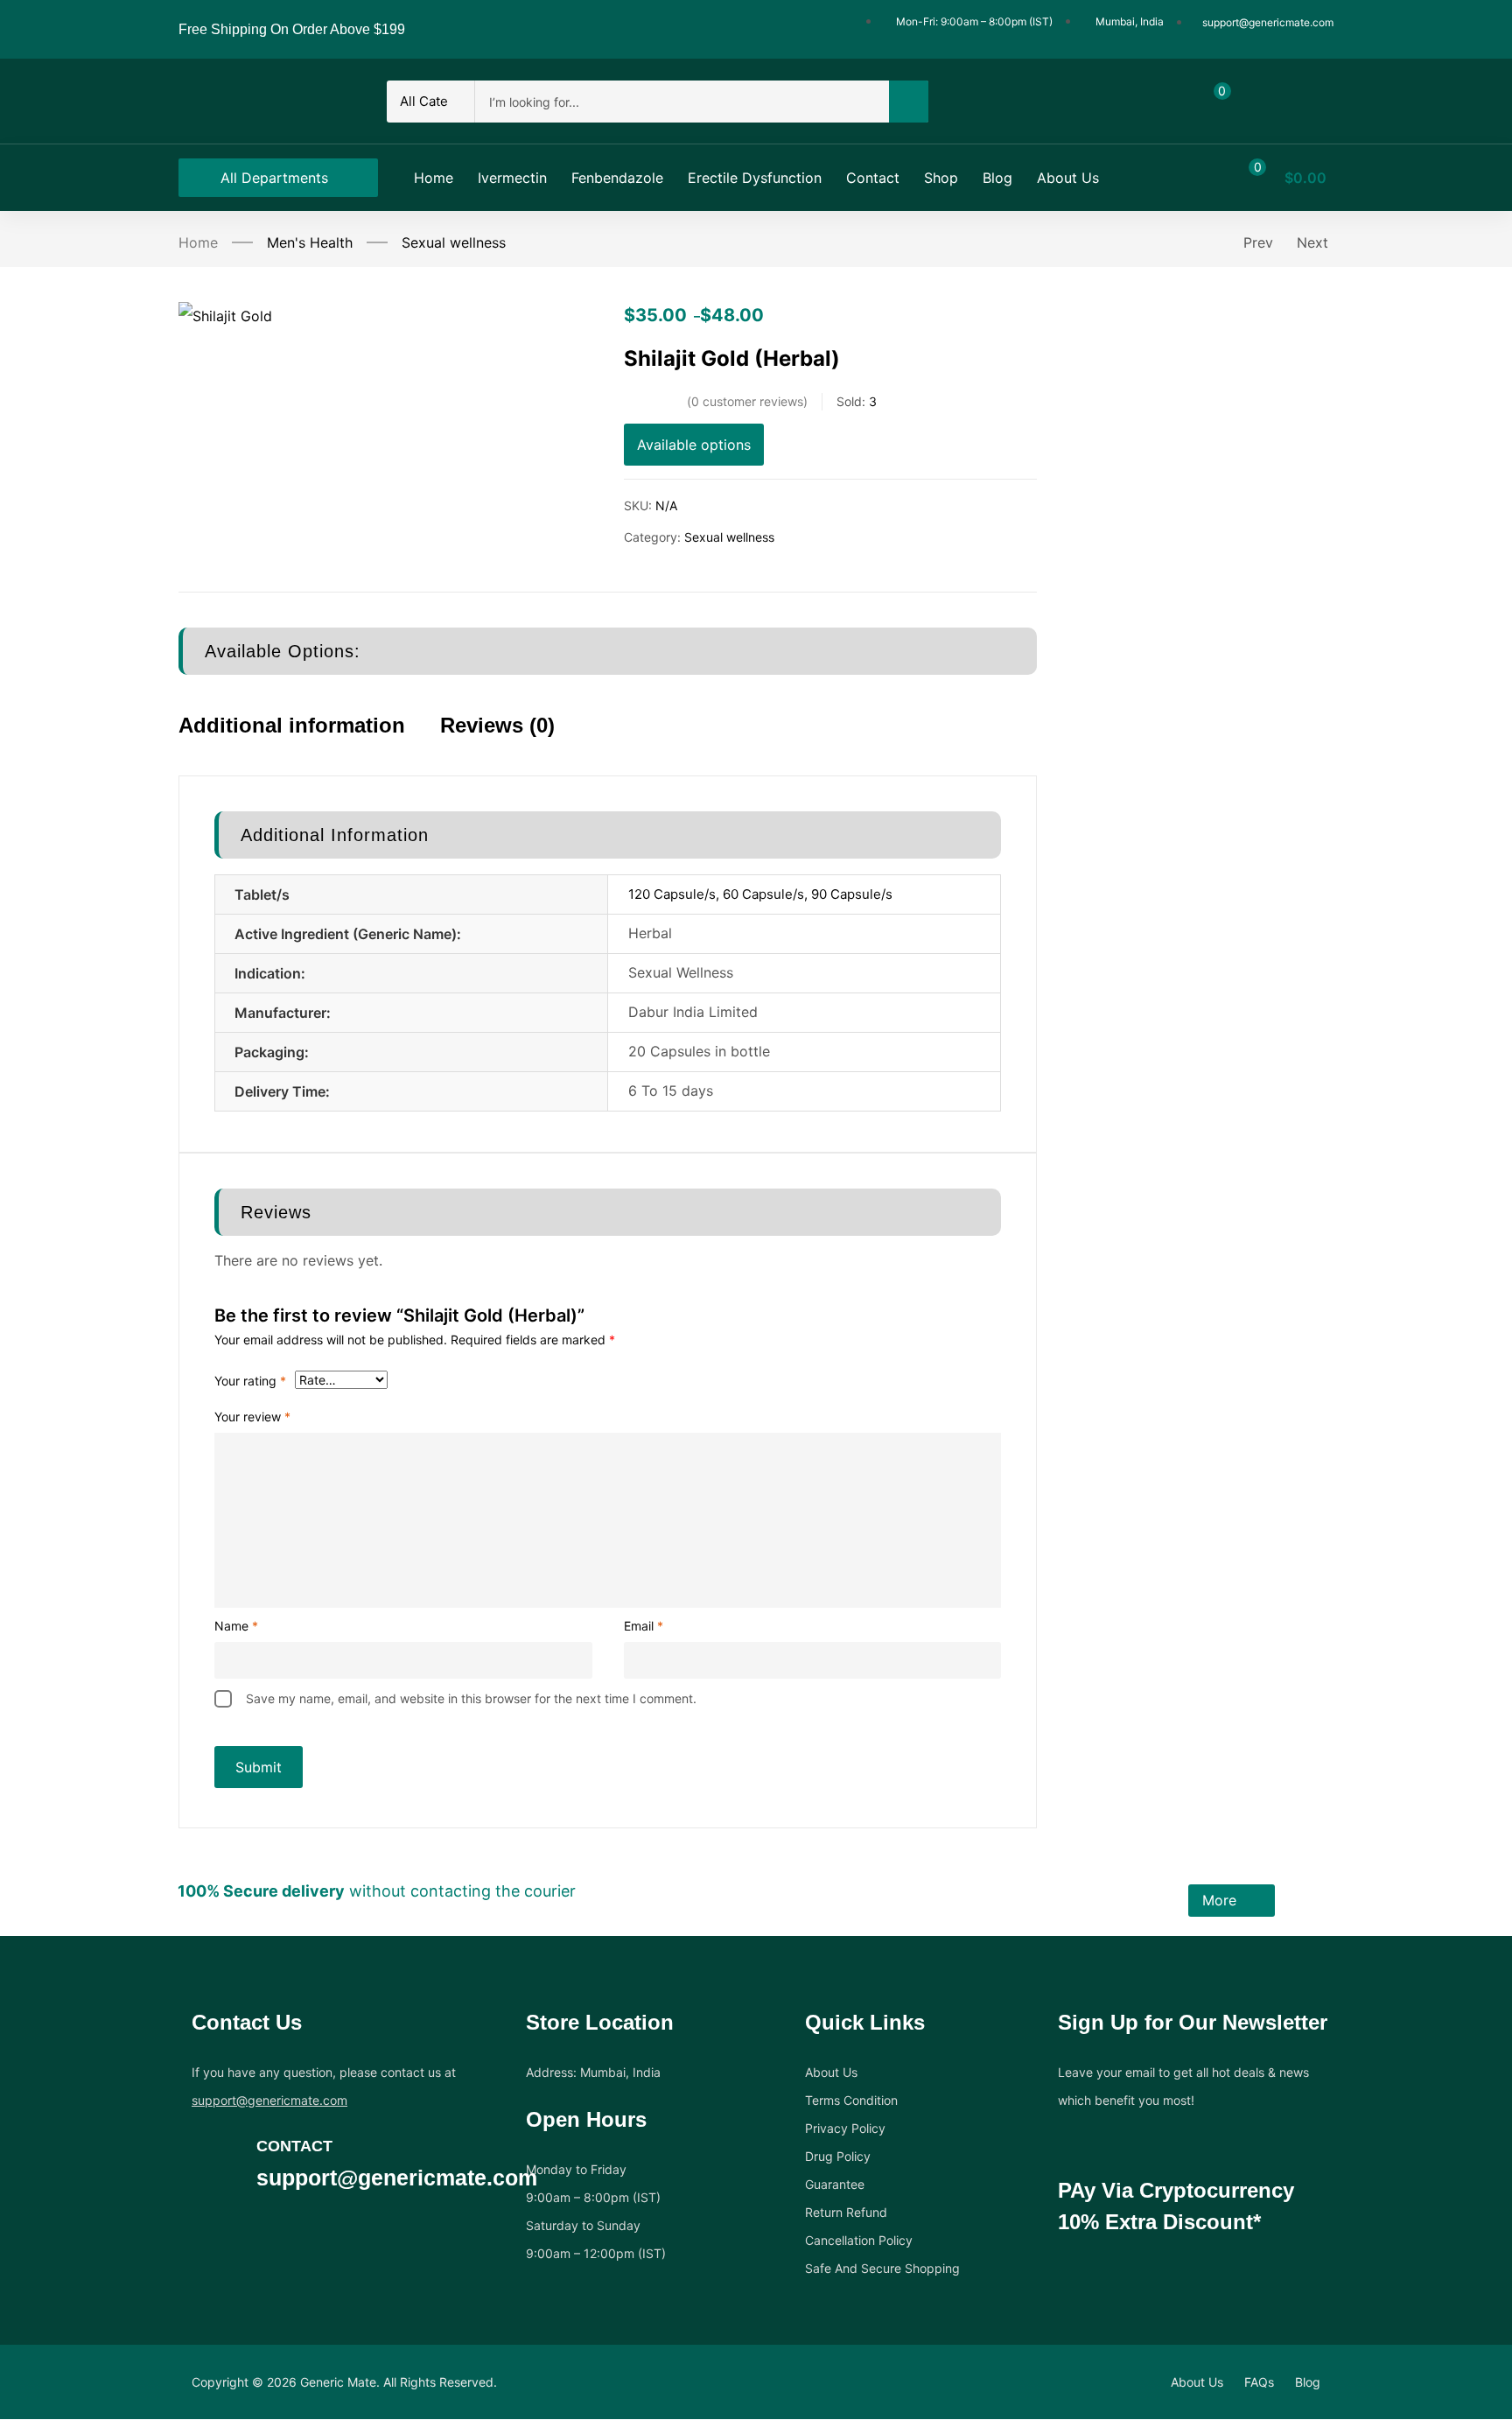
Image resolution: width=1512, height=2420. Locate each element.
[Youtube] (304, 2242)
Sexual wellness (454, 242)
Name (236, 1626)
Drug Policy (838, 2156)
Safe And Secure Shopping (882, 2268)
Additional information (292, 725)
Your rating (250, 1381)
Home (198, 242)
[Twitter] (235, 2242)
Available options (694, 445)
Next (1312, 242)
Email (644, 1626)
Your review (252, 1417)
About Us (831, 2072)
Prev (1258, 242)
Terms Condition (851, 2100)
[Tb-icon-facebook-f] (201, 2242)
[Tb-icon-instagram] (269, 2242)
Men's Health (310, 242)
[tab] (309, 741)
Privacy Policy (845, 2128)
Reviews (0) (497, 725)
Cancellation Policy (859, 2240)
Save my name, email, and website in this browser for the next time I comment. (471, 1698)
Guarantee (835, 2184)
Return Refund (846, 2212)
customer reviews (747, 401)
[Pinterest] (338, 2242)
